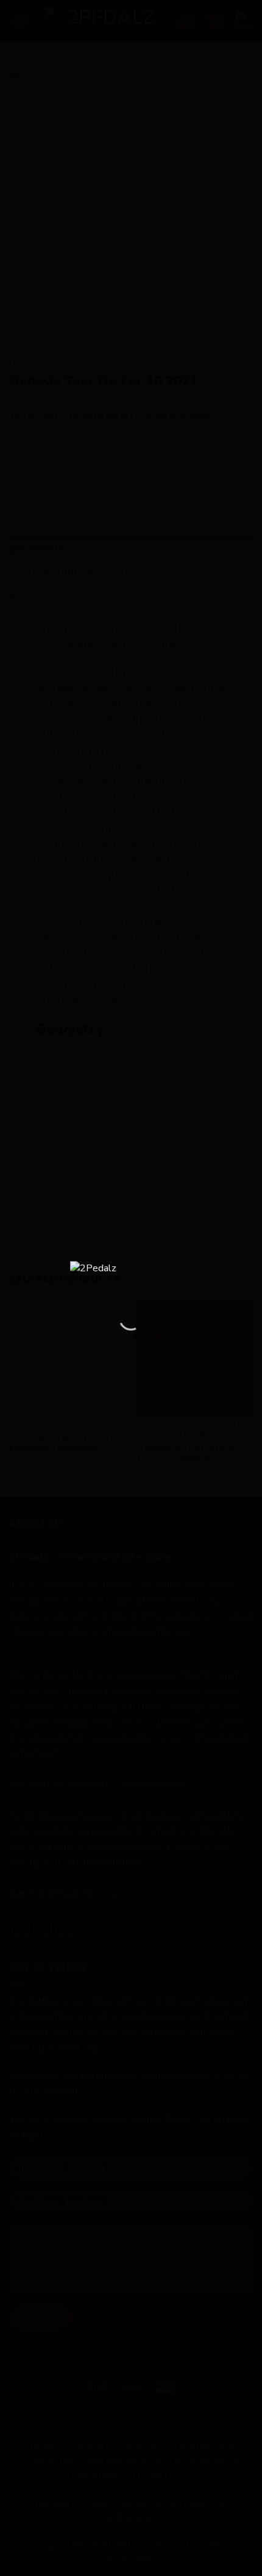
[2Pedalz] (131, 1275)
